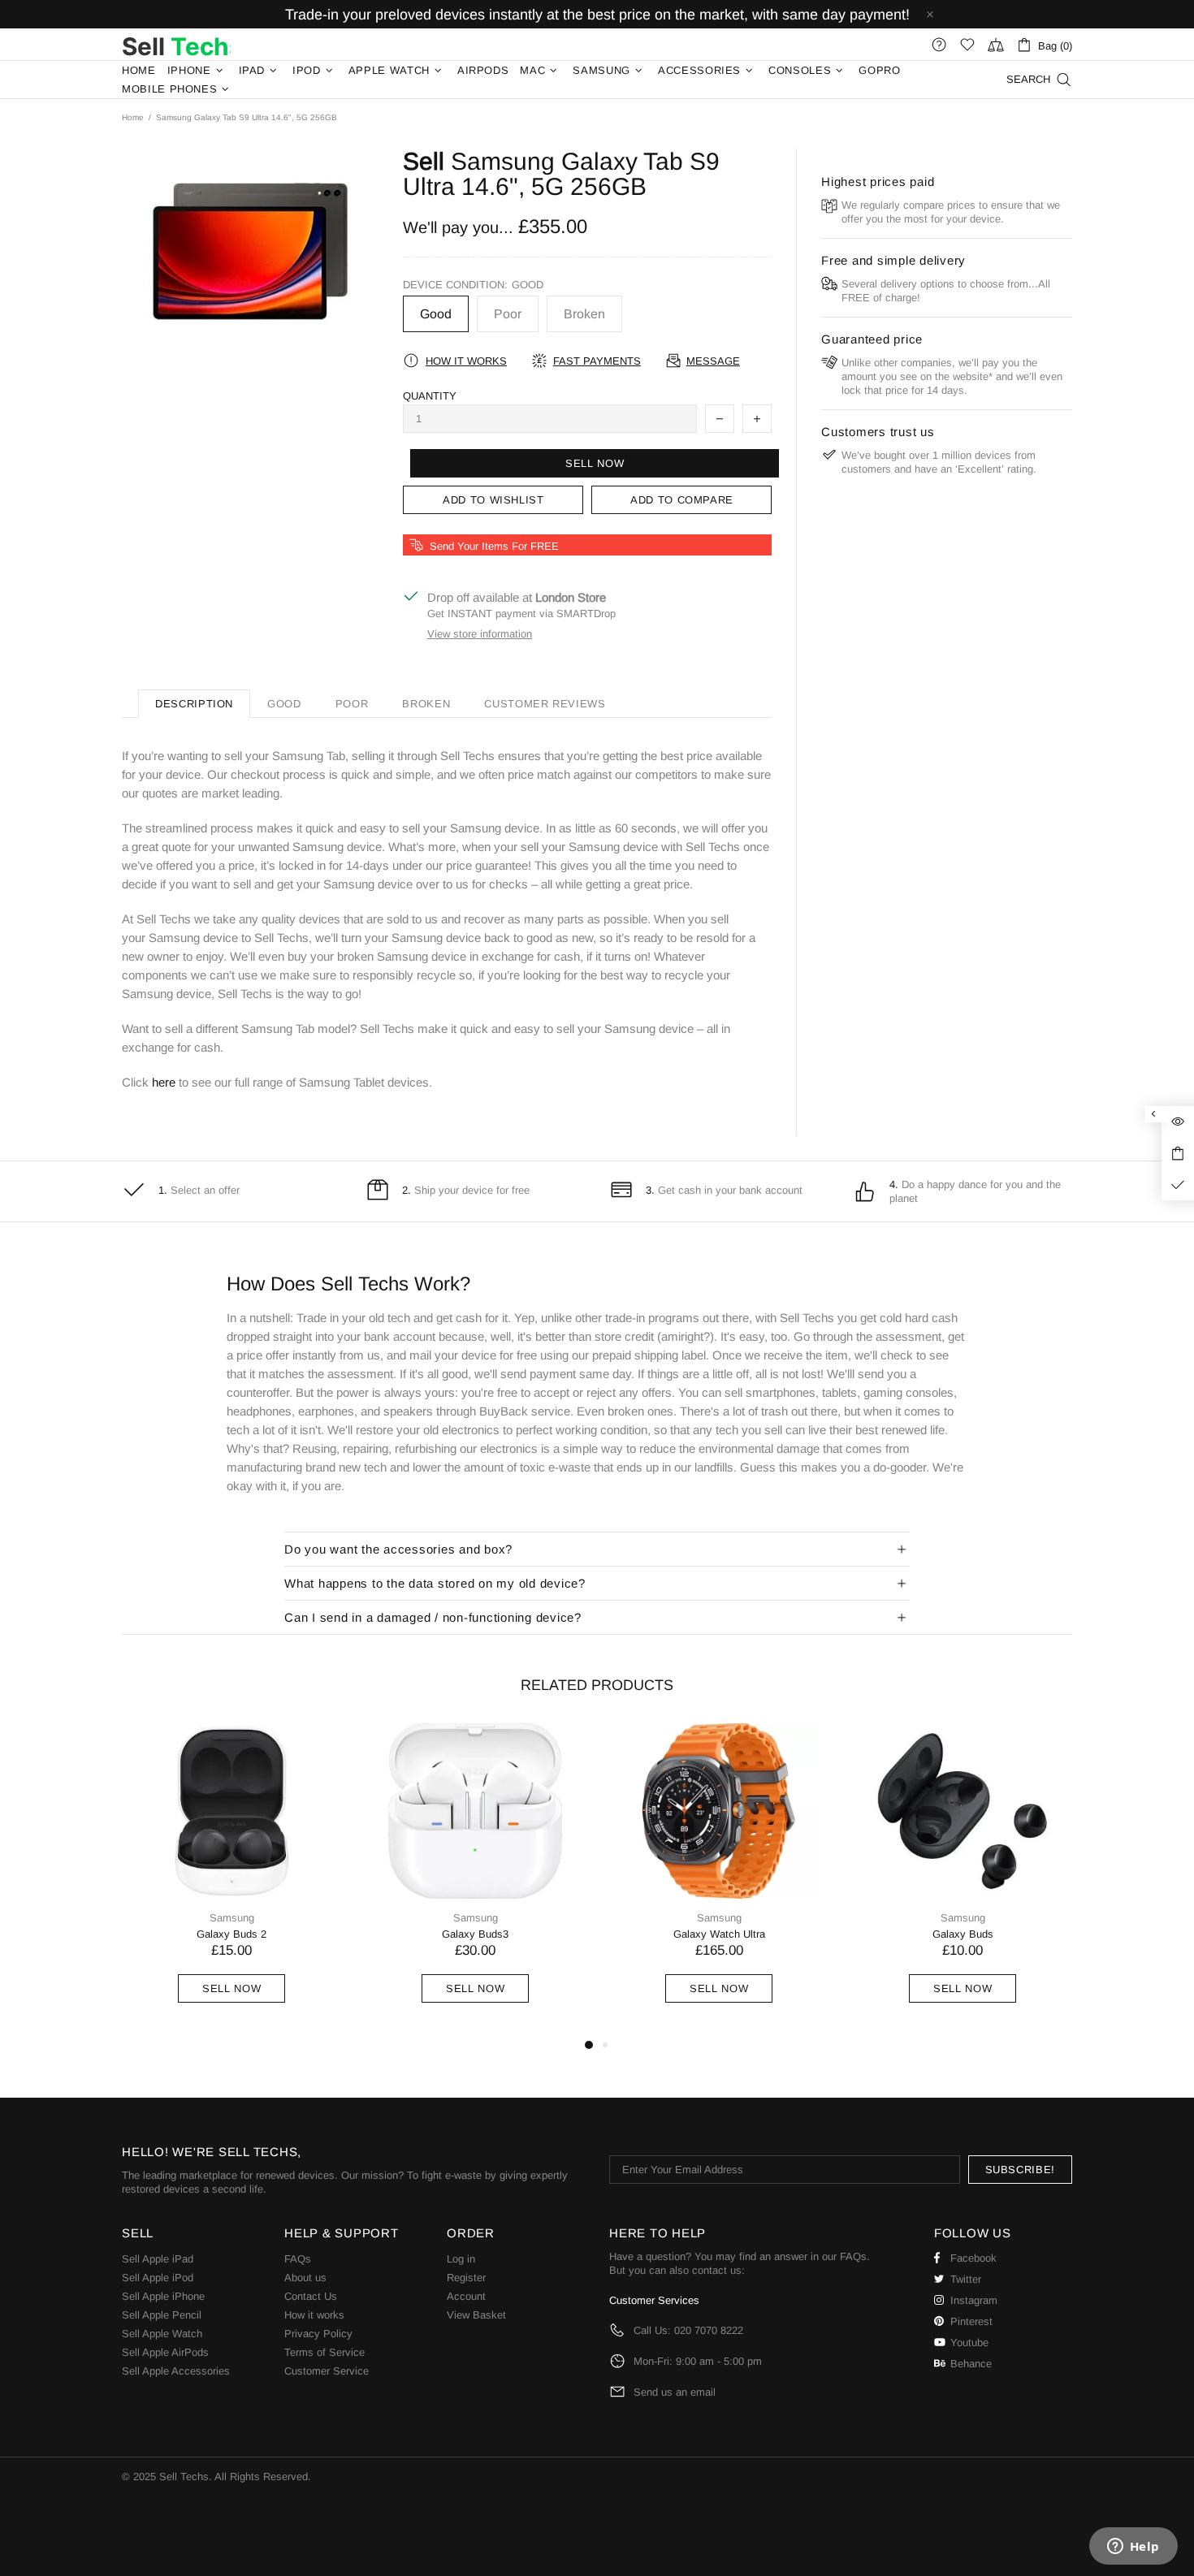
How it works (314, 2315)
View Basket (476, 2315)
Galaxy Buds (963, 1934)
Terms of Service (324, 2352)
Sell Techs (176, 45)
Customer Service (327, 2371)
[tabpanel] (231, 1879)
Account (466, 2296)
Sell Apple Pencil (162, 2315)
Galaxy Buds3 (475, 1934)
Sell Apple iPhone (163, 2296)
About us (305, 2278)
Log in (461, 2259)
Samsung (232, 1918)
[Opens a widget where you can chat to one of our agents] (1133, 2548)
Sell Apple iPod (158, 2278)
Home (133, 117)
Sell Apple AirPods (165, 2352)
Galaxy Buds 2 (231, 1934)
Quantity (430, 396)
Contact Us (311, 2296)
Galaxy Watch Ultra (719, 1934)
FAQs (298, 2259)
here (164, 1082)
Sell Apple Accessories (176, 2371)
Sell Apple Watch (162, 2334)
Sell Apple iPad (158, 2259)
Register (466, 2278)
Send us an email (675, 2392)
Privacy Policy (318, 2334)
